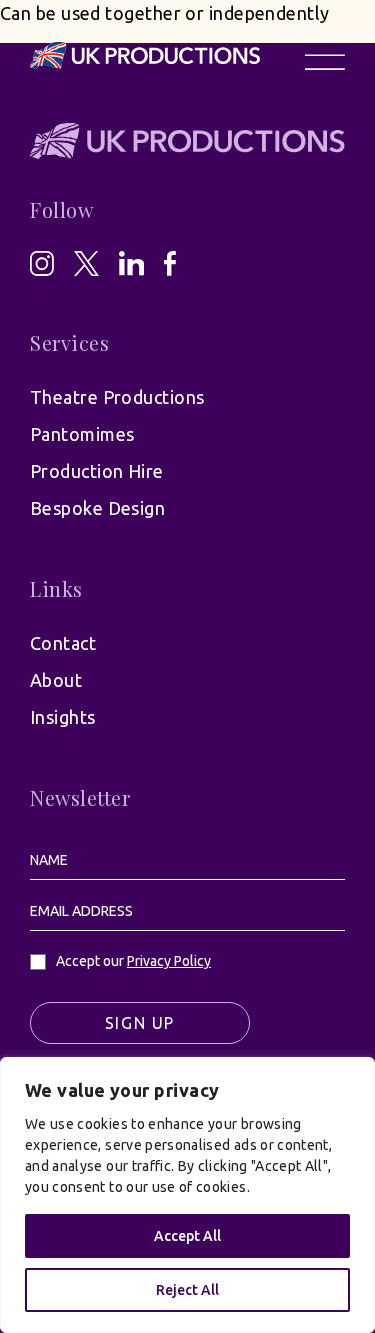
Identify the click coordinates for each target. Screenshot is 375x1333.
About (56, 680)
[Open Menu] (325, 55)
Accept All (187, 1236)
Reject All (187, 1290)
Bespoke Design (97, 508)
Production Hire (97, 471)
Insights (63, 717)
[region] (187, 1195)
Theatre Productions (117, 397)
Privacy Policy (169, 961)
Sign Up (140, 1023)
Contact (63, 643)
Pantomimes (82, 434)
